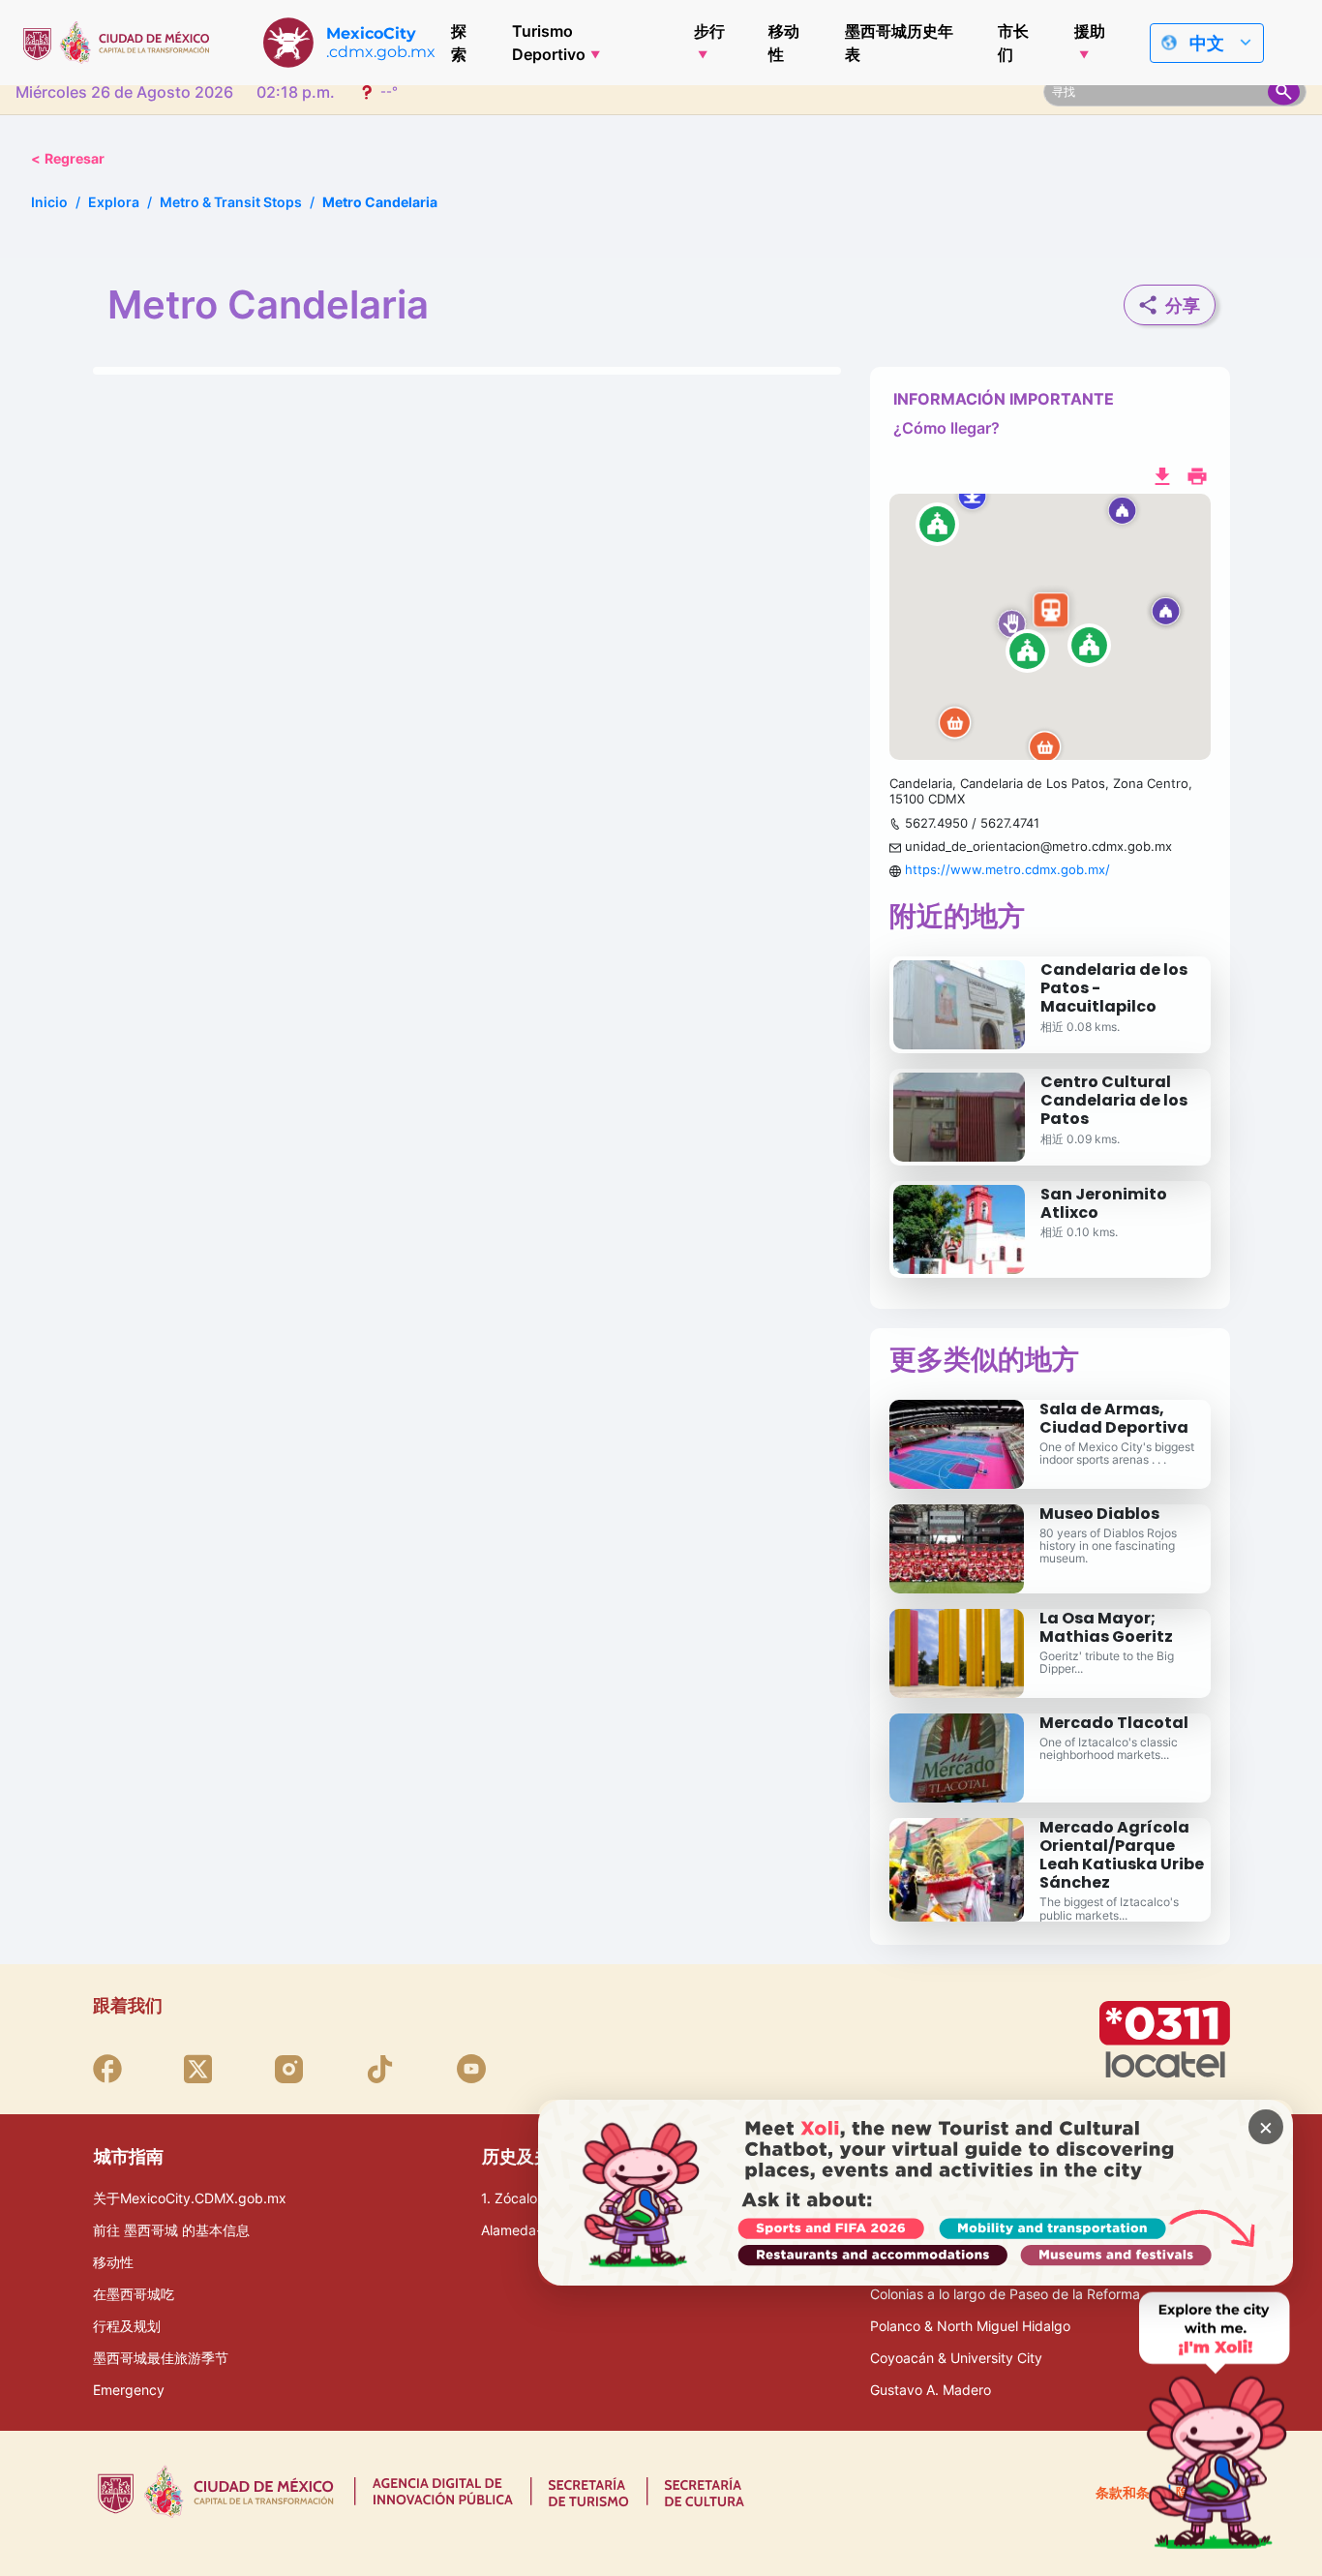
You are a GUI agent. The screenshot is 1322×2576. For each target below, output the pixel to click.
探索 (459, 43)
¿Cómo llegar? (946, 428)
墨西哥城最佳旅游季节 (161, 2358)
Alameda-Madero (536, 2230)
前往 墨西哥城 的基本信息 (171, 2230)
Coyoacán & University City (956, 2358)
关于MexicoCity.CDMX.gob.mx (190, 2198)
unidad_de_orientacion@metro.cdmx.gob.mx (1038, 846)
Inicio (49, 202)
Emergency (129, 2390)
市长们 (1013, 43)
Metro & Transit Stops (231, 202)
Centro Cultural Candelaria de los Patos (1114, 1100)
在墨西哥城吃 (134, 2294)
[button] (1050, 627)
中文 (1207, 43)
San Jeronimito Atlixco (1104, 1203)
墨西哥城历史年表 (899, 43)
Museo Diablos (1099, 1514)
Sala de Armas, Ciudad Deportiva (1114, 1418)
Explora (114, 202)
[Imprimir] (1197, 474)
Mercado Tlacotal (1114, 1723)
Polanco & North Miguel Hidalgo (970, 2326)
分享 (1183, 305)
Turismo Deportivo (549, 43)
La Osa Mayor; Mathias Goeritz (1106, 1627)
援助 (1090, 31)
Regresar (68, 158)
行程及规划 (127, 2326)
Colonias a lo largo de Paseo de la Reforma (1005, 2294)
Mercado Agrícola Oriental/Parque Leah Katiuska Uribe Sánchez (1122, 1855)
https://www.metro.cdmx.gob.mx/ (1007, 869)
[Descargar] (1162, 474)
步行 (709, 31)
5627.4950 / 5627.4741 (972, 823)
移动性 (784, 43)
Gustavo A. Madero (931, 2390)
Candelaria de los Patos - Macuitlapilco (1114, 988)
